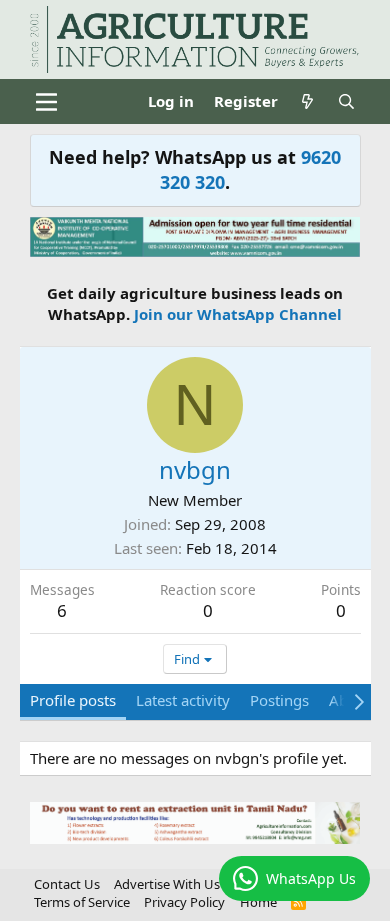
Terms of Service (82, 902)
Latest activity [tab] (183, 700)
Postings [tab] (279, 700)
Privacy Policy (184, 902)
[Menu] (47, 102)
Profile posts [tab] (73, 700)
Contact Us (67, 884)
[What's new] (307, 101)
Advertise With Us (167, 884)
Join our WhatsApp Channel (238, 314)
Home (258, 902)
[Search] (346, 101)
